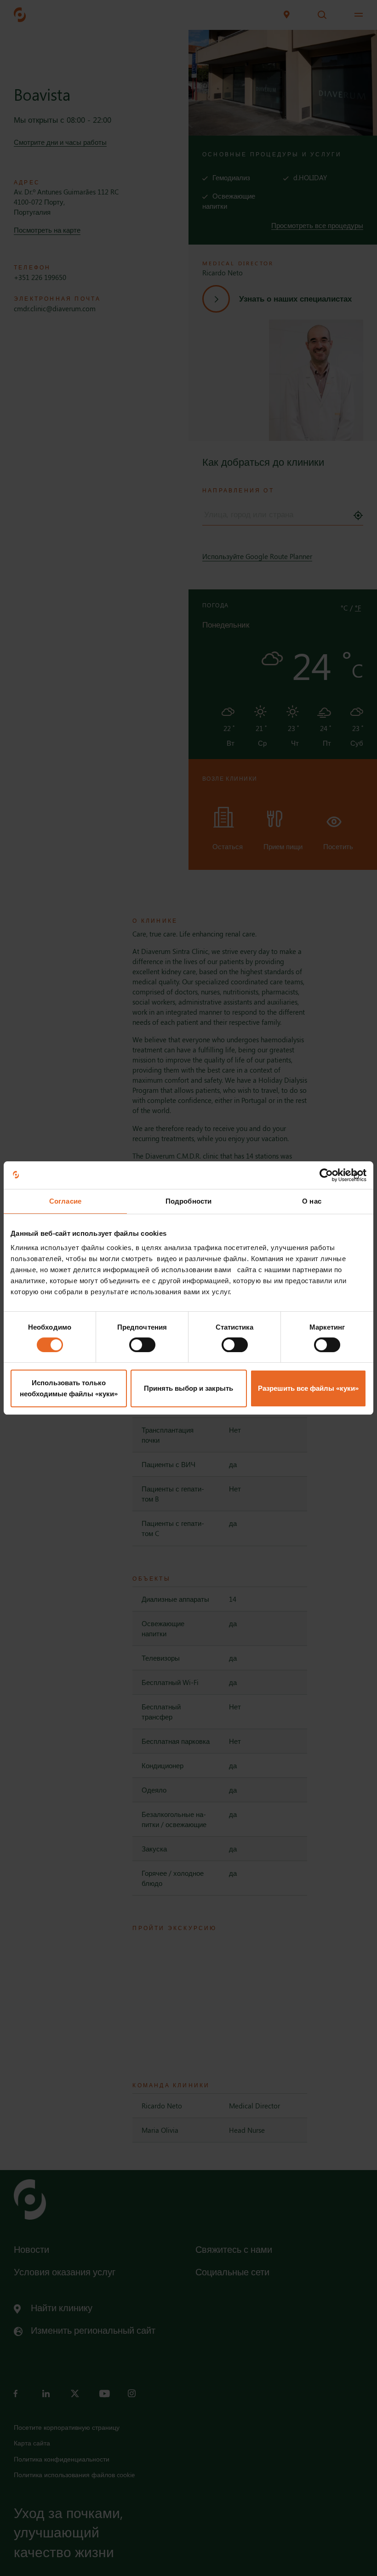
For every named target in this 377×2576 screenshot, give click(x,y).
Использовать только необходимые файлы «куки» (69, 1388)
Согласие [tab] (65, 1201)
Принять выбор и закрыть (188, 1388)
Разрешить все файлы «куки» (308, 1388)
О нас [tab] (312, 1201)
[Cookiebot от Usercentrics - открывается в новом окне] (326, 1175)
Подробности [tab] (188, 1201)
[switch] (142, 1345)
